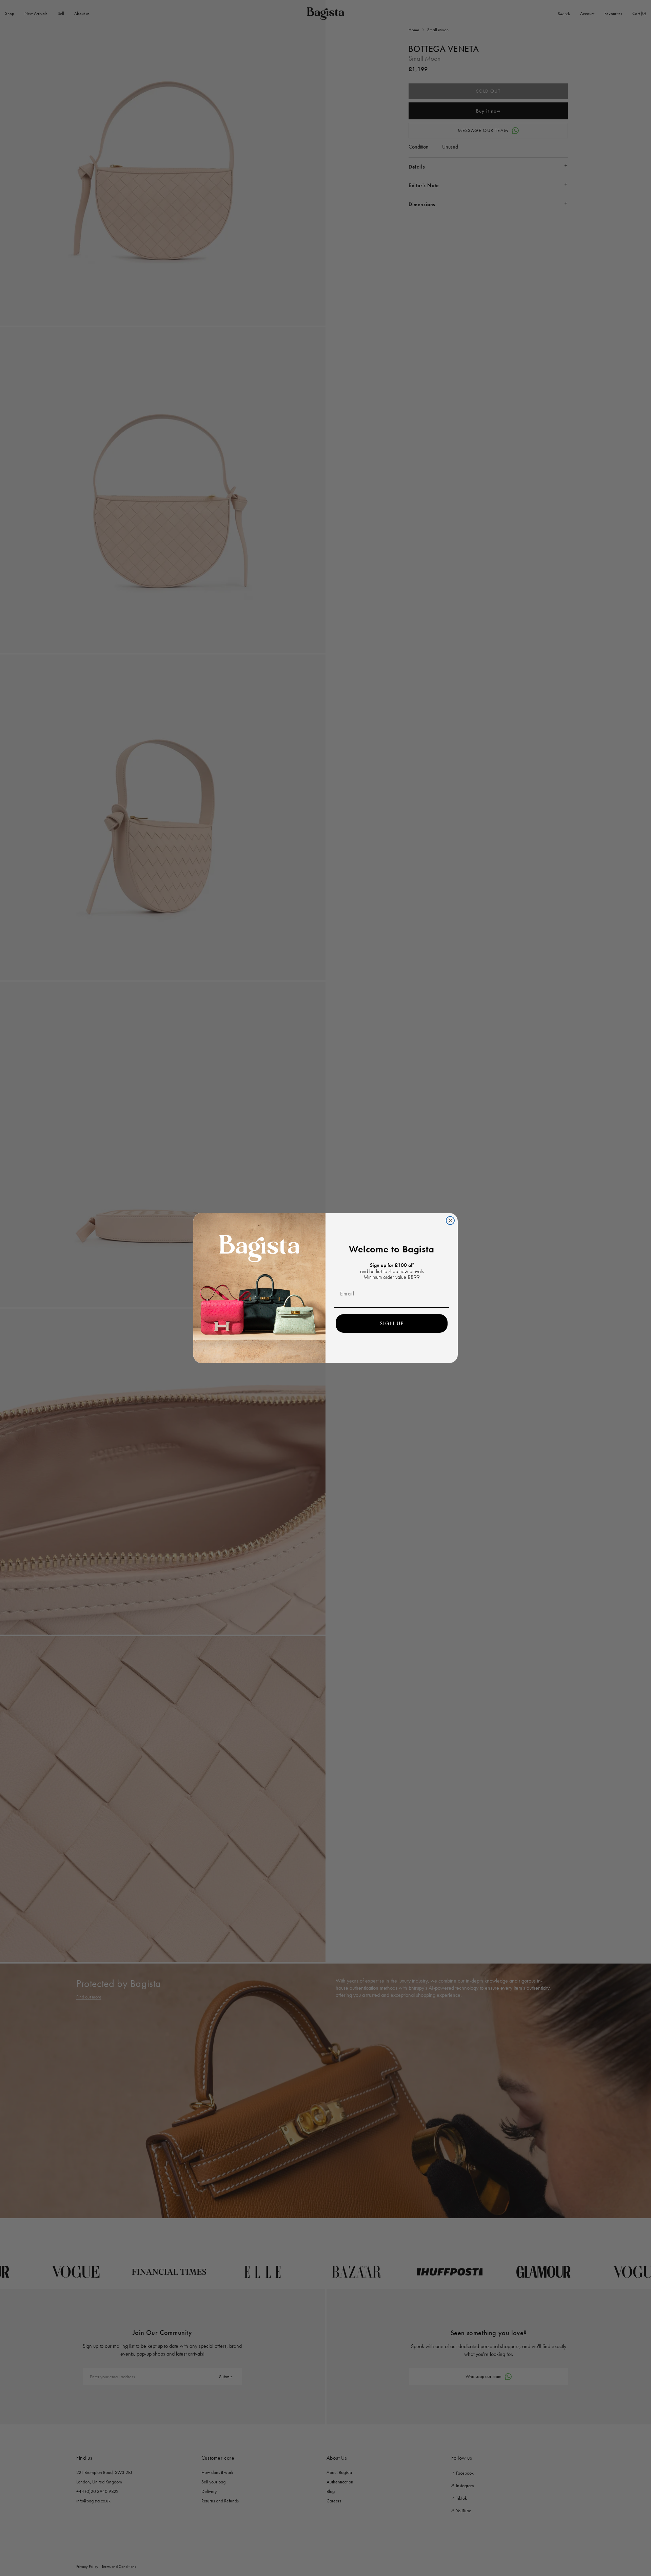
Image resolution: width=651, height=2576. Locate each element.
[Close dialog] (450, 1221)
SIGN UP (392, 1323)
